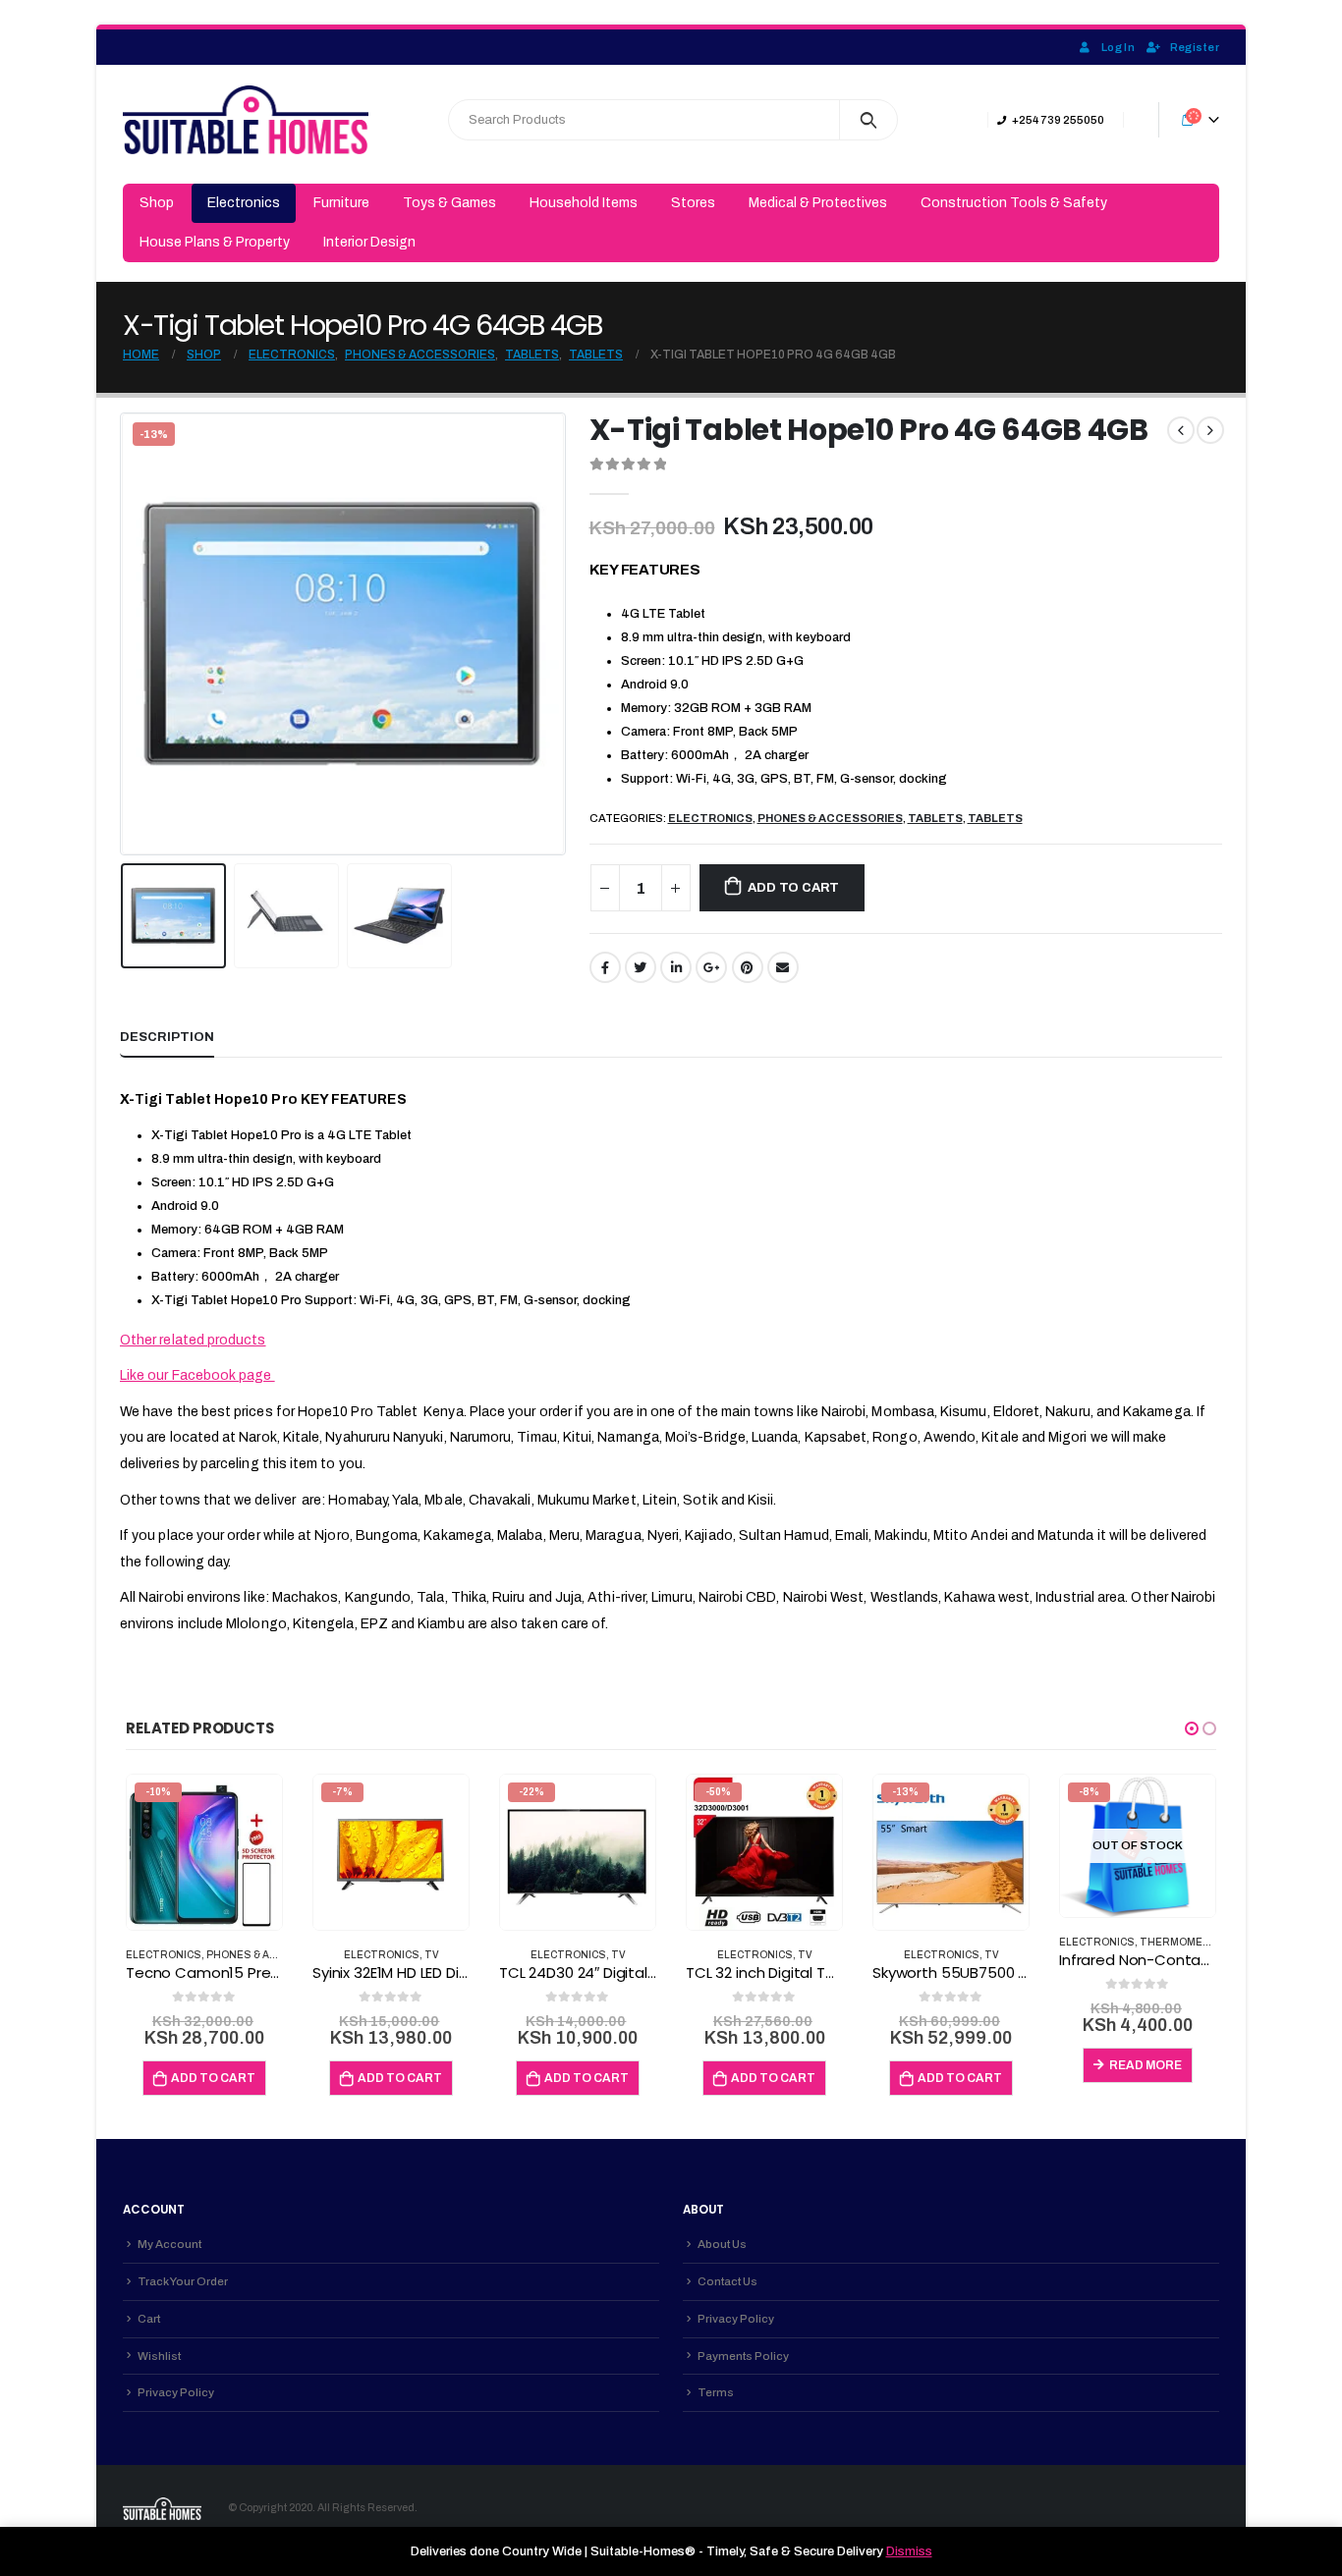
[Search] (869, 120)
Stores (693, 203)
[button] (1192, 1728)
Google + (711, 967)
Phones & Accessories (830, 818)
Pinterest (748, 967)
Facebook (605, 967)
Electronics (244, 203)
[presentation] (125, 634)
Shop (157, 203)
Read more (1146, 2065)
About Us (722, 2244)
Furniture (341, 203)
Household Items (584, 203)
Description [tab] (167, 1037)
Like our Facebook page (197, 1375)
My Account (169, 2244)
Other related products (193, 1340)
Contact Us (727, 2281)
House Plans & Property (215, 242)
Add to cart (793, 888)
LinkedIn (676, 967)
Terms (716, 2392)
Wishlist (159, 2356)
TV (432, 1955)
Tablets (935, 818)
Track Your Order (183, 2281)
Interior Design (369, 242)
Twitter (641, 967)
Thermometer (1182, 1942)
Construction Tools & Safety (1014, 203)
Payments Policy (743, 2356)
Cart (149, 2319)
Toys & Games (449, 203)
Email (783, 967)
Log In (1118, 47)
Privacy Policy (176, 2392)
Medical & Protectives (818, 203)
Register (1195, 47)
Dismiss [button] (909, 2551)
